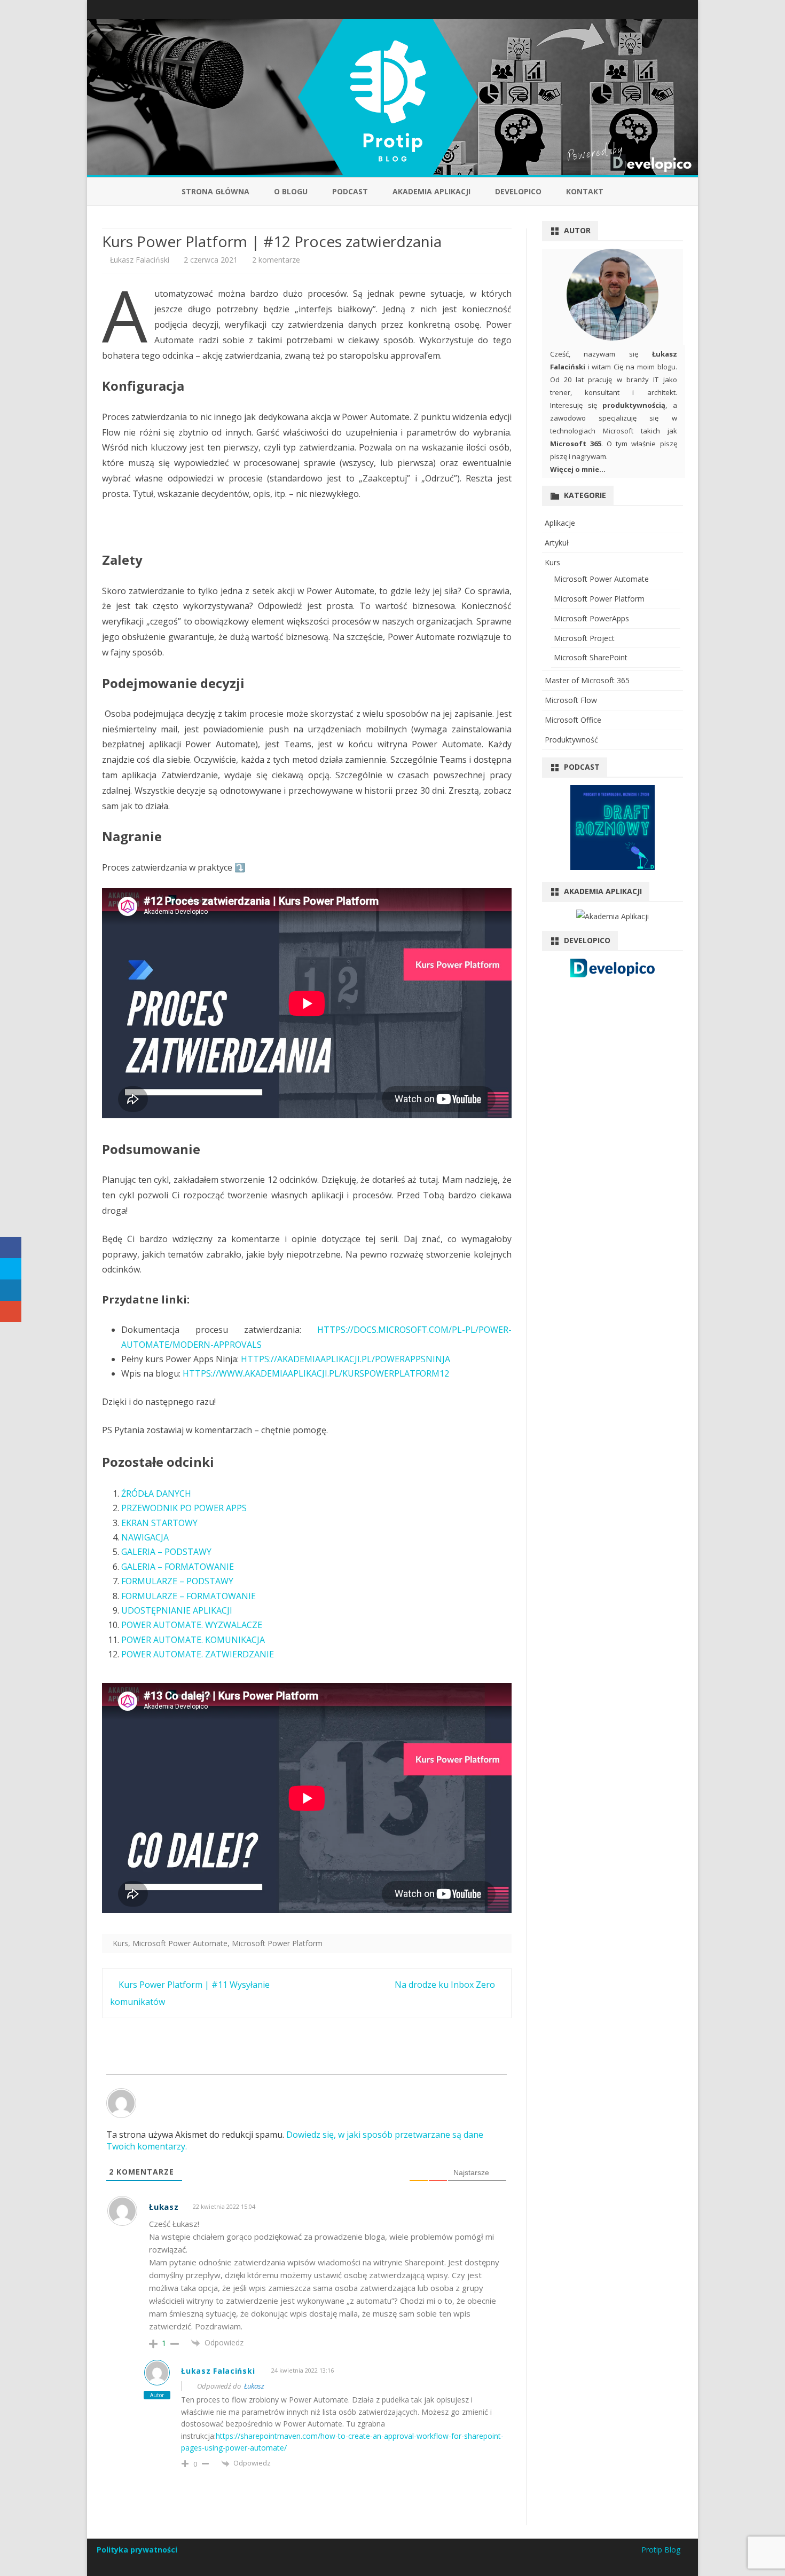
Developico (518, 191)
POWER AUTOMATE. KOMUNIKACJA (193, 1640)
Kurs (120, 1943)
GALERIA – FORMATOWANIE (178, 1567)
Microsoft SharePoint (591, 657)
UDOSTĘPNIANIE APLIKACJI (177, 1610)
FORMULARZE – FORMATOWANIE (189, 1596)
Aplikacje (560, 523)
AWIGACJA (148, 1537)
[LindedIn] (663, 9)
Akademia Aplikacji (431, 191)
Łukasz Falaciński (140, 260)
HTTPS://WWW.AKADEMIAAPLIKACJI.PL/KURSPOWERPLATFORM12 (316, 1373)
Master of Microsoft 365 (587, 680)
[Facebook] (651, 9)
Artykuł (557, 543)
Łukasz (254, 2386)
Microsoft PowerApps (591, 618)
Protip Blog (661, 2550)
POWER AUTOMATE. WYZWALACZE (192, 1625)
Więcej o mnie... (578, 469)
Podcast (350, 191)
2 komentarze (276, 260)
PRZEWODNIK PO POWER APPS (184, 1508)
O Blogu (291, 191)
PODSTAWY (210, 1581)
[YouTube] (674, 9)
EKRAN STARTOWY (159, 1523)
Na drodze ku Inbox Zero (446, 1985)
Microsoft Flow (571, 700)
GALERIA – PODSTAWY (166, 1552)
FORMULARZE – (154, 1581)
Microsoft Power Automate (180, 1943)
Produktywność (571, 740)
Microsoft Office (573, 720)
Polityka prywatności (137, 2550)
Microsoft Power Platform (277, 1943)
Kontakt (585, 191)
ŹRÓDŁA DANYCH (156, 1494)
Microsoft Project (584, 638)
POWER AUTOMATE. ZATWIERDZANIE (198, 1654)
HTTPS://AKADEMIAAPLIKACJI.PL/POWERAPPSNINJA (346, 1359)
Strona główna (215, 191)
